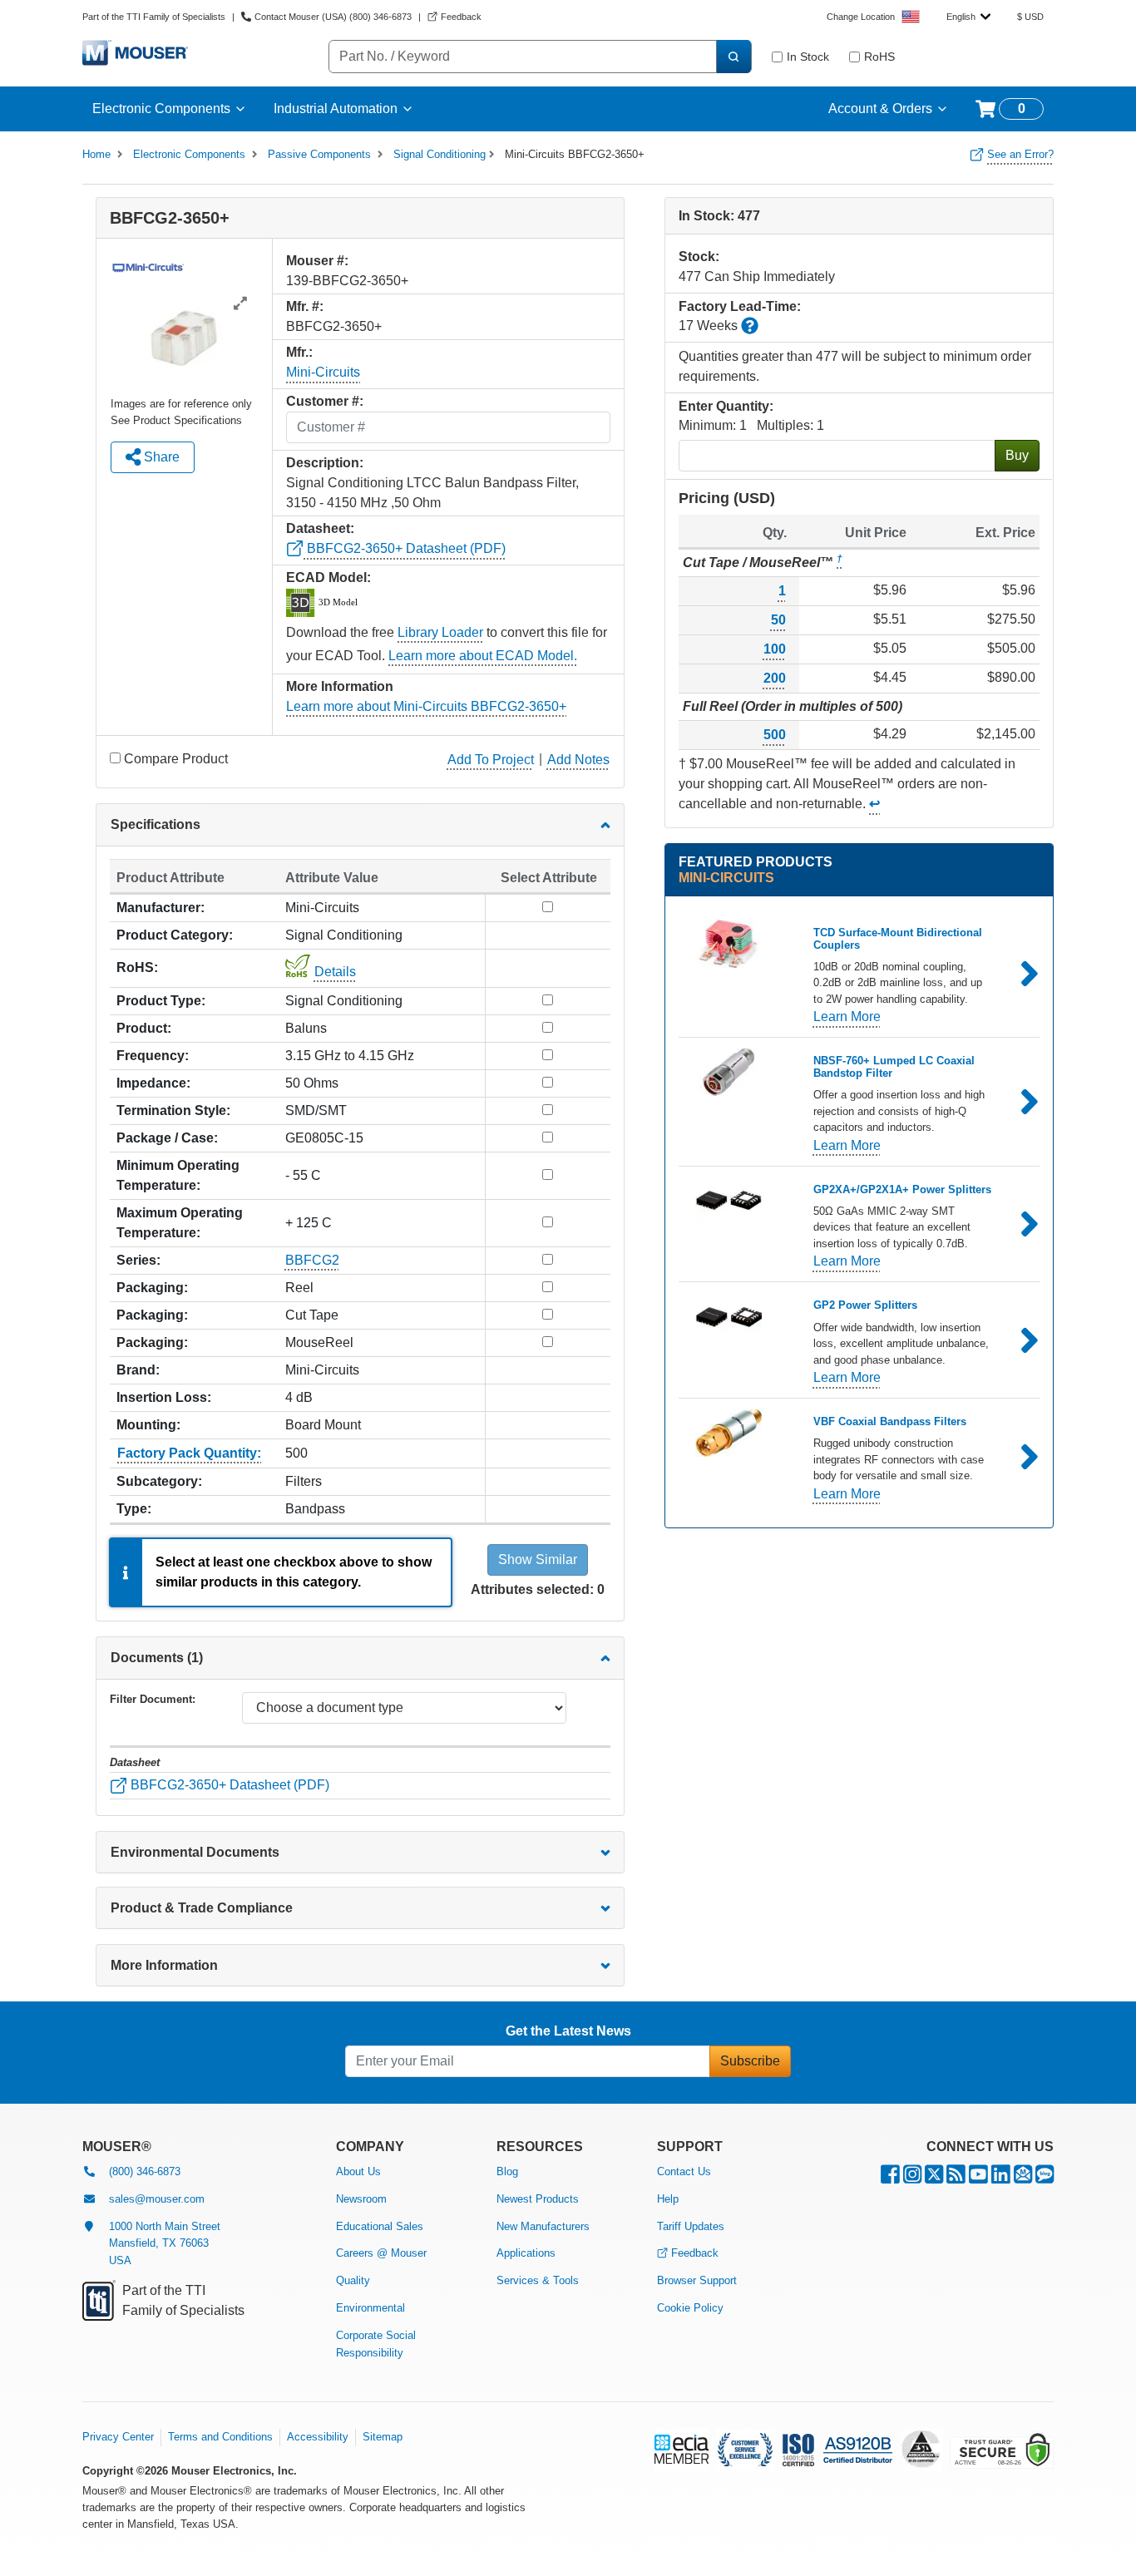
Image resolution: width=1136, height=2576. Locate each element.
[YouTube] (978, 2178)
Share (160, 457)
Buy (1017, 455)
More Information (164, 1965)
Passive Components (319, 154)
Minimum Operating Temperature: (178, 1175)
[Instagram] (912, 2178)
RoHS (879, 57)
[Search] (733, 57)
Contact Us (684, 2171)
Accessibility (318, 2437)
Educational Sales (380, 2226)
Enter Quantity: (726, 406)
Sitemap (383, 2437)
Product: (144, 1028)
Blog (507, 2171)
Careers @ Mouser (381, 2253)
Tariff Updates (691, 2226)
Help (668, 2199)
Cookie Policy (690, 2308)
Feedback (695, 2253)
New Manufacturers (543, 2226)
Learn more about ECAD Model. (483, 656)
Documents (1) (157, 1658)
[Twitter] (934, 2178)
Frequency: (153, 1056)
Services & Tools (538, 2280)
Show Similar (538, 1559)
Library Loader (440, 632)
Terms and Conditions (220, 2437)
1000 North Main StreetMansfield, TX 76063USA (165, 2244)
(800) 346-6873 (145, 2171)
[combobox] (968, 17)
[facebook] (890, 2178)
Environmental (370, 2308)
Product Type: (161, 1001)
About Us (358, 2171)
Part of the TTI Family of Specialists (154, 17)
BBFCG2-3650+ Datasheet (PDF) (405, 548)
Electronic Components (161, 109)
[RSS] (956, 2178)
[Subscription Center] (1023, 2178)
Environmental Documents (195, 1852)
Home (96, 154)
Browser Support (697, 2280)
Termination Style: (173, 1110)
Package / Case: (167, 1138)
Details (335, 972)
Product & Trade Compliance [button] (202, 1908)
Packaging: (152, 1288)
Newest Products (538, 2199)
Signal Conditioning (440, 154)
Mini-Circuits (323, 372)
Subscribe (750, 2061)
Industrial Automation (336, 109)
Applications (526, 2253)
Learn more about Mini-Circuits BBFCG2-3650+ (426, 706)
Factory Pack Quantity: (189, 1453)
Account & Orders (880, 109)
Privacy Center (118, 2437)
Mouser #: (317, 261)
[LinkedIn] (1001, 2178)
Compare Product (176, 759)
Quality (353, 2280)
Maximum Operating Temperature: (180, 1223)
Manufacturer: (161, 908)
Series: (138, 1260)
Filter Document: (153, 1699)
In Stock (808, 57)
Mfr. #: (305, 306)
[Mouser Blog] (1045, 2178)
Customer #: (325, 401)
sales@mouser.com (157, 2199)
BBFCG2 (312, 1260)
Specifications (156, 824)
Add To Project (491, 760)
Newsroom (361, 2199)
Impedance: (153, 1083)
